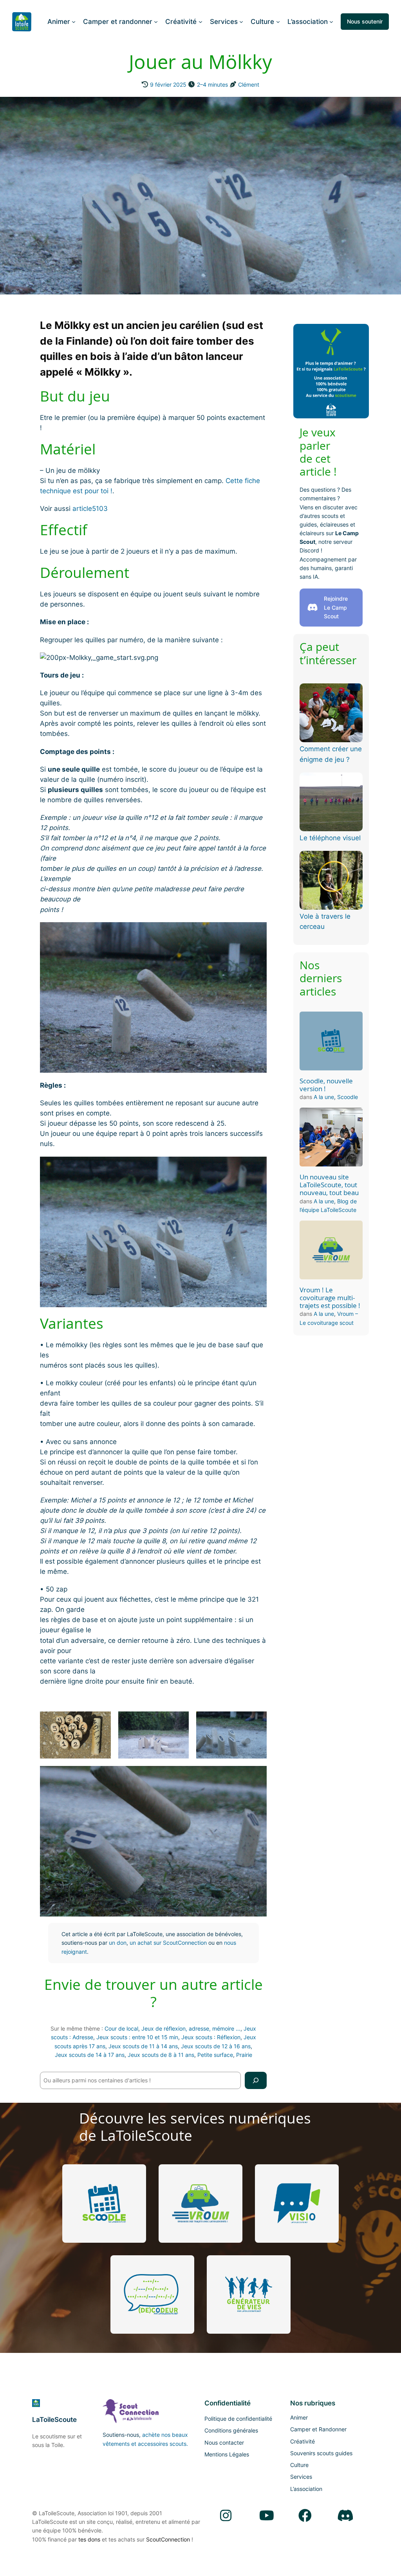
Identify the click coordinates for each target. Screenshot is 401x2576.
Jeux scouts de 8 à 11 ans (161, 2055)
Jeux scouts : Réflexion (211, 2037)
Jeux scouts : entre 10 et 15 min (137, 2037)
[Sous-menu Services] (241, 22)
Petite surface (215, 2055)
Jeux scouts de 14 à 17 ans (90, 2055)
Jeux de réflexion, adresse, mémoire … (191, 2028)
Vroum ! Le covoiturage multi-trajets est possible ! (330, 1298)
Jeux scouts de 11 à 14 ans (143, 2046)
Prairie (244, 2055)
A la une (324, 1097)
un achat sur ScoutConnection (168, 1943)
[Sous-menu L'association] (331, 22)
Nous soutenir (365, 21)
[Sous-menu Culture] (278, 22)
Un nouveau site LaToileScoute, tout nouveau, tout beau (329, 1185)
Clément (249, 84)
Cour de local (121, 2028)
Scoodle (348, 1097)
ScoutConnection (168, 2539)
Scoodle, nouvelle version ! (326, 1085)
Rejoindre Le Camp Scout (336, 607)
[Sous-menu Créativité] (200, 22)
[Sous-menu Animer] (74, 22)
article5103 (90, 509)
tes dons (89, 2539)
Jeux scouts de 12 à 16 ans (216, 2046)
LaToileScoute (54, 2420)
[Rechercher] (256, 2080)
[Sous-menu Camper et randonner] (156, 22)
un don (118, 1943)
